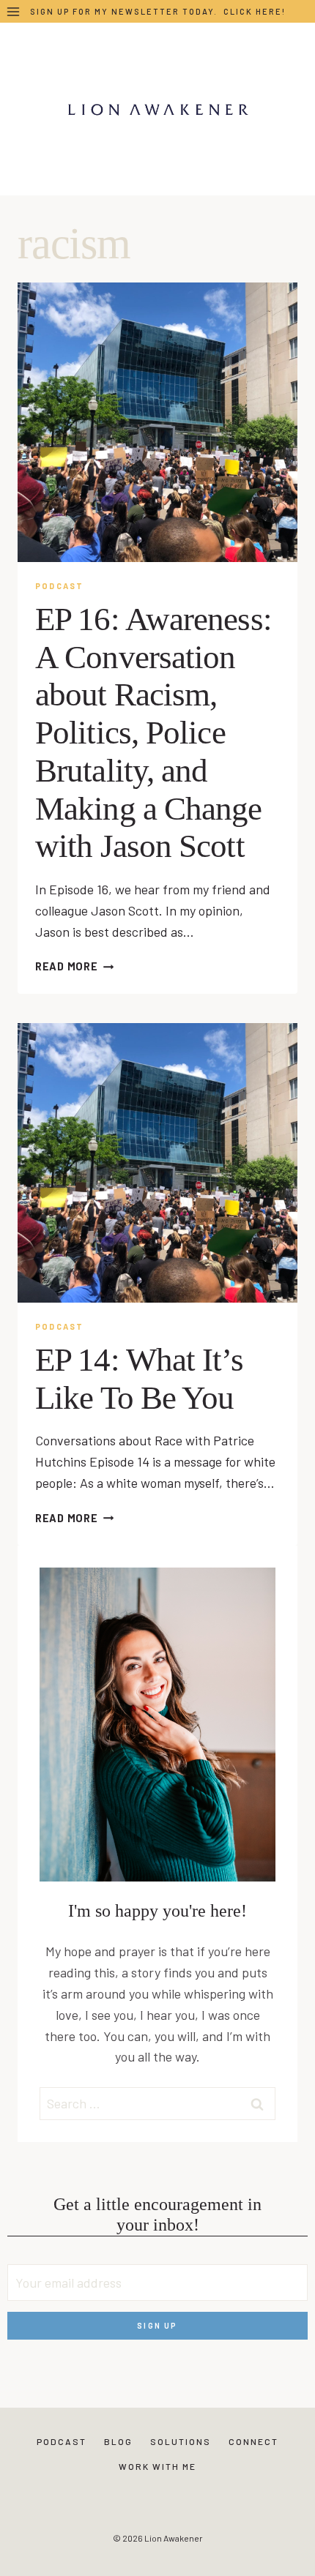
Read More (74, 966)
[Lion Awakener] (157, 109)
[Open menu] (14, 11)
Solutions (181, 2441)
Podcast (59, 586)
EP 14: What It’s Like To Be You (139, 1379)
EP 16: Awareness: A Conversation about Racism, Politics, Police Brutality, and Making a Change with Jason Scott (153, 733)
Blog (118, 2441)
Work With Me (157, 2466)
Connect (253, 2441)
